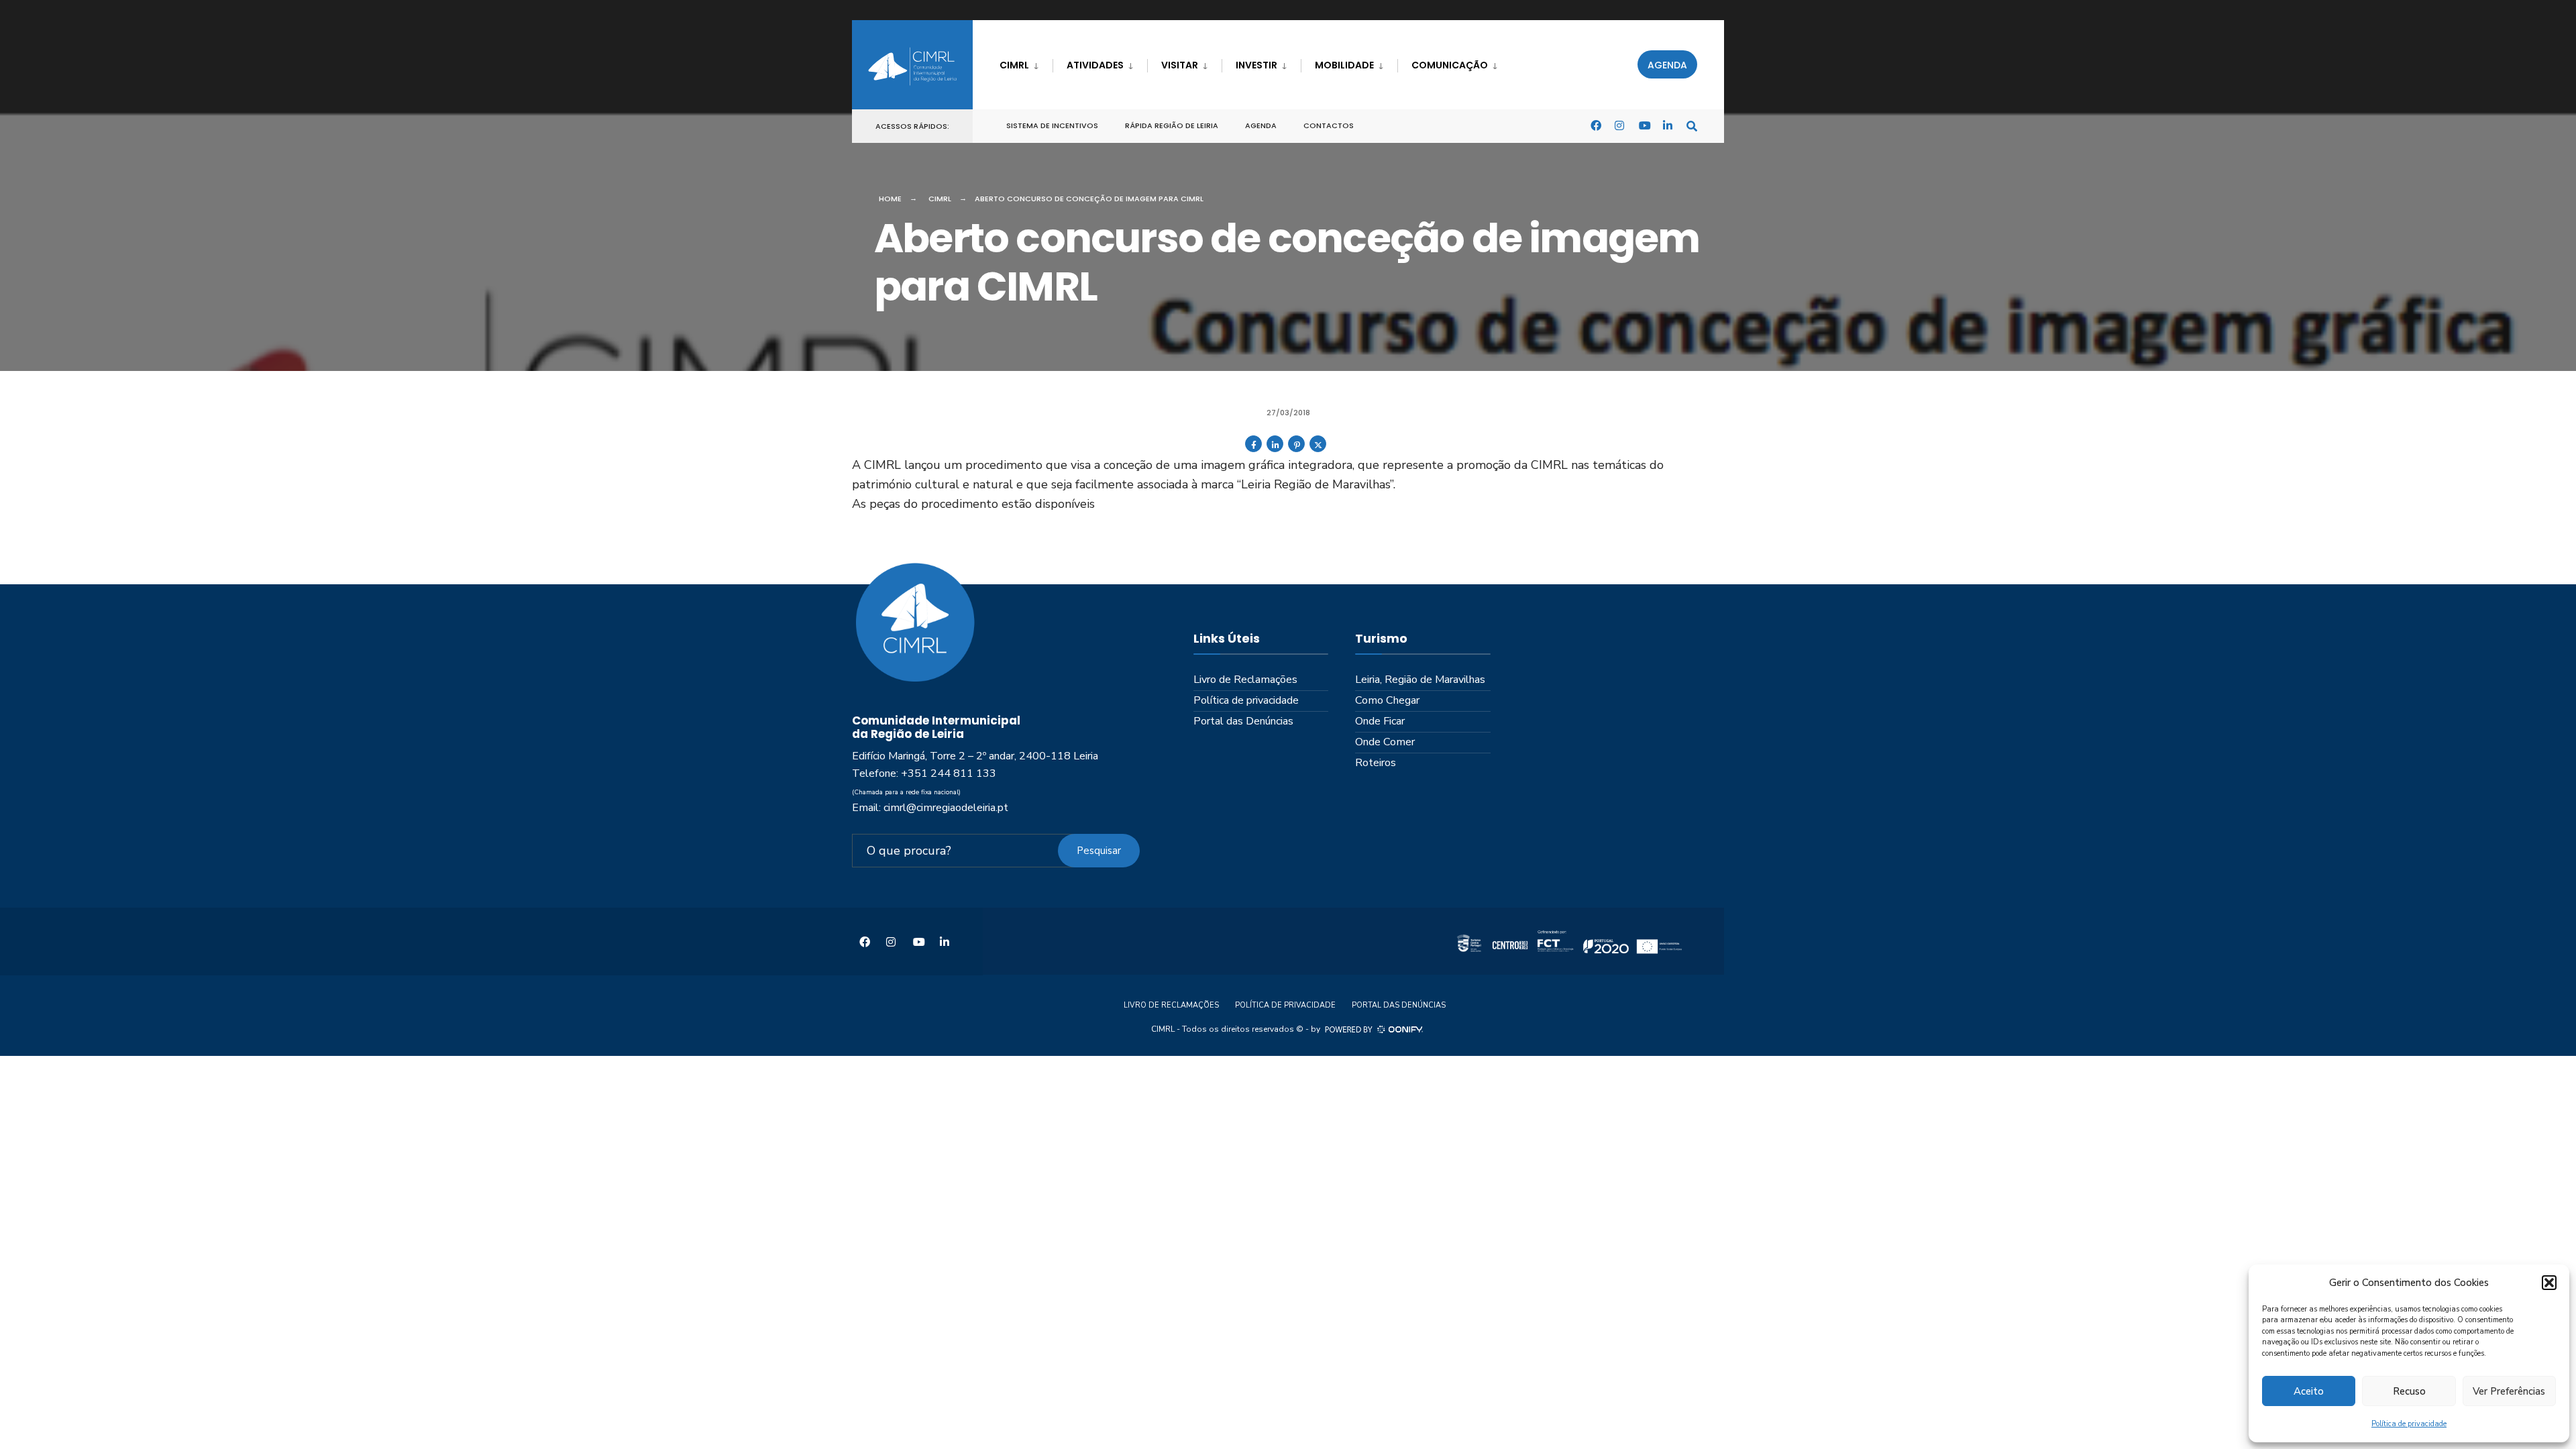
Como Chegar (1387, 700)
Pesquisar (1099, 851)
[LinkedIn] (1668, 125)
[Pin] (1296, 449)
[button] (2549, 1283)
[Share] (1253, 449)
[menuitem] (1026, 63)
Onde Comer (1385, 742)
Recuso (2409, 1391)
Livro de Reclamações (1245, 680)
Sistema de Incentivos (1052, 125)
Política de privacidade (2409, 1424)
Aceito (2309, 1391)
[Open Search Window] (1692, 125)
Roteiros (1376, 763)
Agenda (1667, 65)
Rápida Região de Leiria (1172, 125)
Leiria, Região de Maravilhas (1420, 680)
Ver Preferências (2509, 1391)
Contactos (1329, 125)
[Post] (1318, 449)
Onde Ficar (1380, 721)
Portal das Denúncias (1243, 721)
